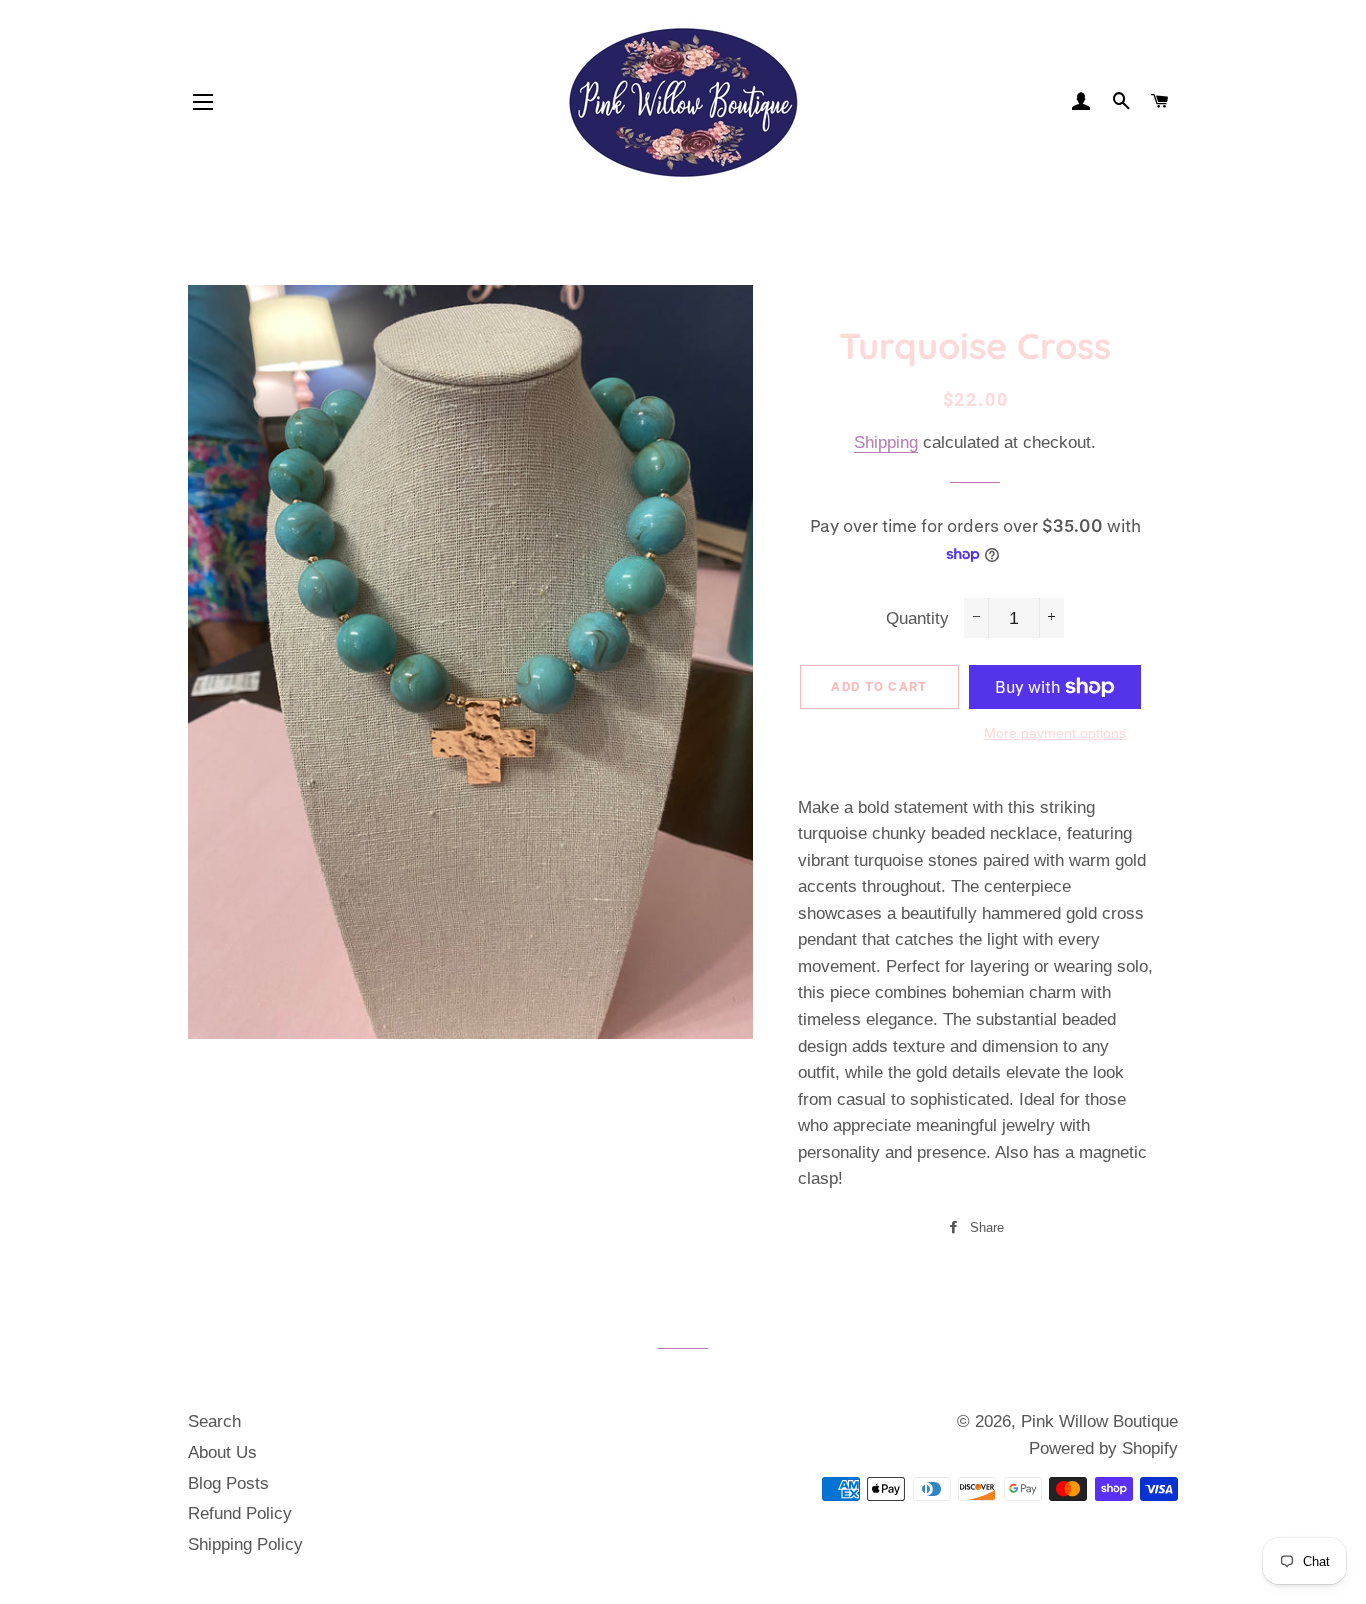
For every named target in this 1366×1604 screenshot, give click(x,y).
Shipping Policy (245, 1544)
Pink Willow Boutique (1099, 1421)
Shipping (886, 442)
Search (214, 1421)
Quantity (917, 618)
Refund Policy (240, 1513)
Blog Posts (228, 1483)
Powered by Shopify (1103, 1448)
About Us (222, 1452)
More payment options (1055, 733)
